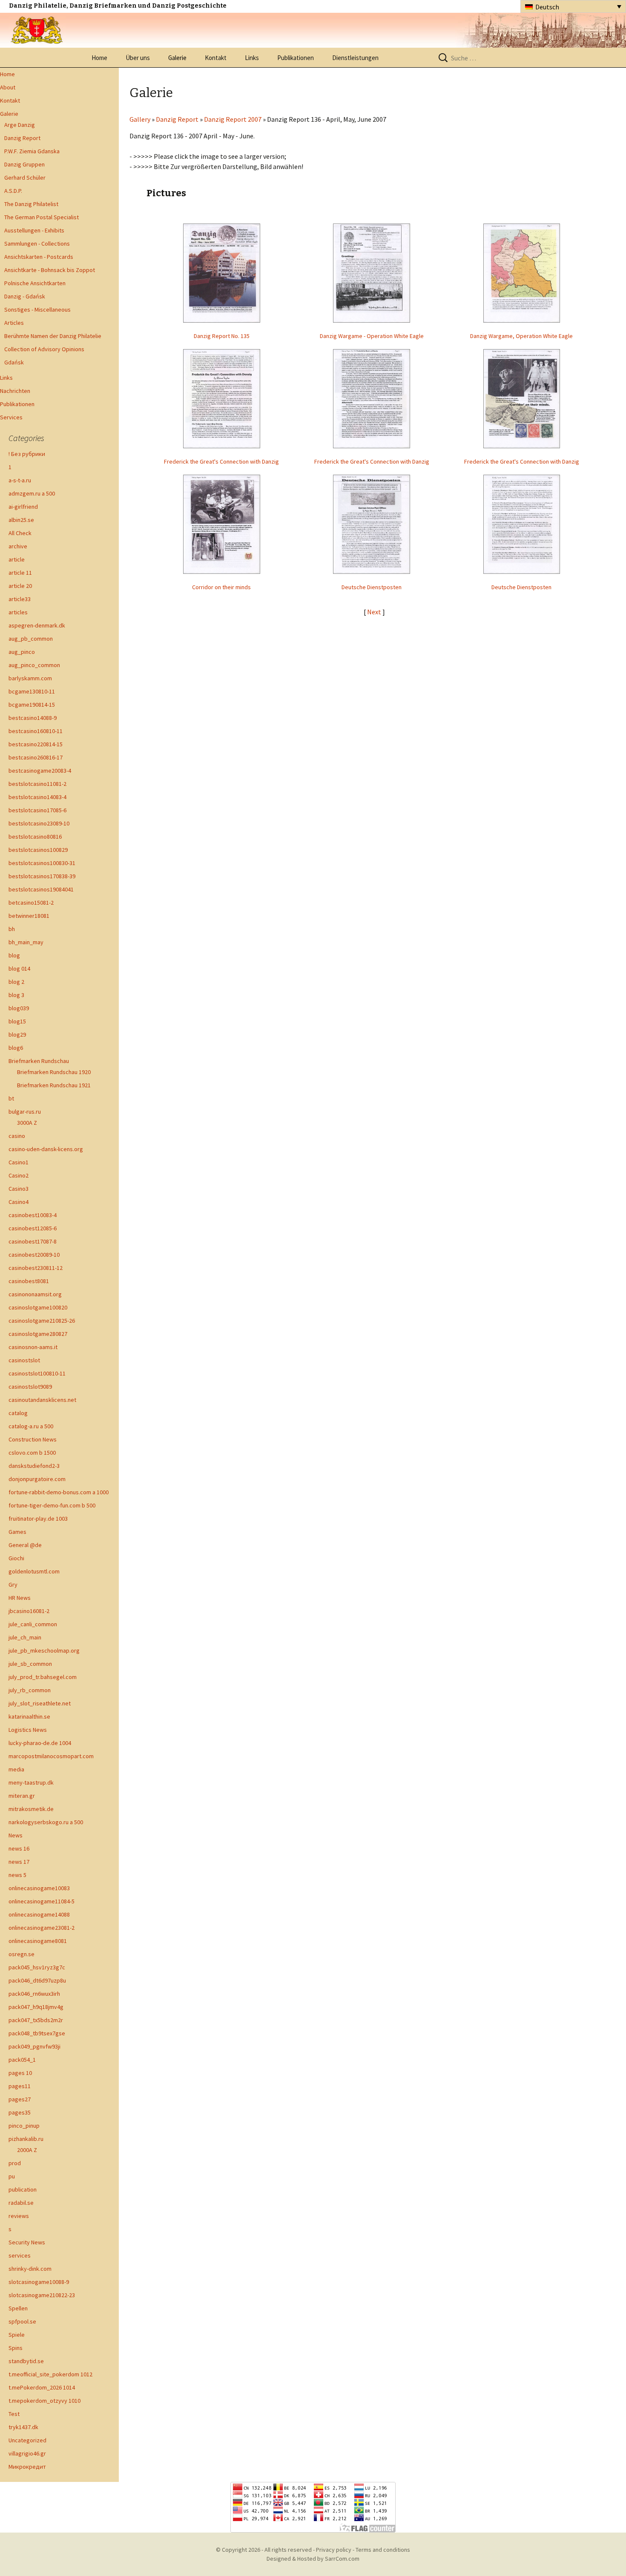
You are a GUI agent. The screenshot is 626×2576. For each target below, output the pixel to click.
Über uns (138, 58)
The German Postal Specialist (42, 217)
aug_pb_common (31, 639)
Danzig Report (22, 138)
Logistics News (28, 1730)
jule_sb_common (30, 1664)
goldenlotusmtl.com (34, 1571)
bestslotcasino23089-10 (39, 823)
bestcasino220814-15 (36, 744)
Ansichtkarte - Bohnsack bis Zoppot (50, 270)
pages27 (20, 2099)
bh (12, 929)
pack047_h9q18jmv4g (36, 2007)
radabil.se (21, 2203)
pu (12, 2176)
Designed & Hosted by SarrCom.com (313, 2559)
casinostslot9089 (30, 1387)
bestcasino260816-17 (36, 757)
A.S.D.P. (13, 191)
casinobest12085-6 (33, 1228)
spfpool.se (22, 2321)
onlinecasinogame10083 (39, 1888)
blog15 (17, 1021)
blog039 (19, 1008)
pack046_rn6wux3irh (34, 1994)
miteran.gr (22, 1796)
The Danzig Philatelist (31, 204)
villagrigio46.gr (27, 2453)
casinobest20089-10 (34, 1255)
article (17, 559)
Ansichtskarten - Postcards (39, 257)
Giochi (16, 1558)
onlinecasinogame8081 (38, 1941)
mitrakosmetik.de (31, 1809)
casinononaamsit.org (35, 1294)
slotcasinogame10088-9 (39, 2282)
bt (11, 1098)
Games (17, 1532)
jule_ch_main (25, 1637)
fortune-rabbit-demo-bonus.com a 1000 (59, 1492)
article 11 (20, 573)
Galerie (177, 58)
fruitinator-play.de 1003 (38, 1519)
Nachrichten (15, 391)
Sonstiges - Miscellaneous (37, 309)
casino (17, 1136)
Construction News (33, 1439)
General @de (25, 1545)
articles (18, 612)
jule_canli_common (33, 1624)
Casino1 (19, 1162)
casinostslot (24, 1360)
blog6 (16, 1048)
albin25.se (21, 520)
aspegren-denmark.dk (37, 625)
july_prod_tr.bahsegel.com (43, 1677)
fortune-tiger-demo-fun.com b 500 (52, 1505)
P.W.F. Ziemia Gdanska (32, 151)
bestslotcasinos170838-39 (42, 876)
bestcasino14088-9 (33, 718)
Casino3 (19, 1189)
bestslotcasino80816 (35, 837)
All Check (20, 533)
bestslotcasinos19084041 (41, 889)
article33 (20, 599)
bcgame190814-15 (32, 705)
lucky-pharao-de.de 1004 (40, 1743)
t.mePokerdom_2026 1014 (42, 2387)
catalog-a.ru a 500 (31, 1426)
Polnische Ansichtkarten (35, 283)
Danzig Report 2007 (233, 119)
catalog (18, 1413)
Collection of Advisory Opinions (44, 349)
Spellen (18, 2308)
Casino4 (19, 1202)
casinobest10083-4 (33, 1215)
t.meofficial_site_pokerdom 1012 (50, 2374)
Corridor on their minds (221, 587)
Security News (27, 2242)
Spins (16, 2348)
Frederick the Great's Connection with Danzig (221, 461)
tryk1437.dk (23, 2427)
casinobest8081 (29, 1281)
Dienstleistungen (355, 58)
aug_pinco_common (34, 665)
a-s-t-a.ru (20, 480)
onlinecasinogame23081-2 (42, 1928)
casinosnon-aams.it (33, 1347)
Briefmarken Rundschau (39, 1061)
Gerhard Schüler (25, 178)
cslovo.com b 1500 (32, 1453)
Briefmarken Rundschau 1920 (54, 1072)
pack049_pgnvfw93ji (34, 2046)
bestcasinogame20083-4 (40, 771)
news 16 (19, 1848)
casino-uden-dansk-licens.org (46, 1149)
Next (375, 612)
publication (23, 2189)
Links (252, 58)
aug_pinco (22, 652)
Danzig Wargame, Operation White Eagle (521, 336)
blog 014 (19, 969)
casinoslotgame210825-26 (42, 1321)
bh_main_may (26, 942)
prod (15, 2163)
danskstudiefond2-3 (34, 1466)
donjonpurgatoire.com (37, 1479)
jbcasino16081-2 (29, 1611)
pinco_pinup (24, 2126)
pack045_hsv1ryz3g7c (37, 1967)
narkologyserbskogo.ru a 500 (46, 1822)
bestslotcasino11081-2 (37, 784)
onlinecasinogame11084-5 (42, 1901)
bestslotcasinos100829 (38, 850)
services (20, 2255)
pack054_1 (22, 2060)
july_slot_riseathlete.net (40, 1703)
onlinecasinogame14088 (39, 1914)
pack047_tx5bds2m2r (36, 2020)
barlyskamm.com (30, 678)
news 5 (17, 1875)
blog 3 (16, 995)
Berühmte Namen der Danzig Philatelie (53, 336)
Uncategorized (27, 2440)
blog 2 (16, 982)
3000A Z (27, 1123)
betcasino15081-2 (31, 903)
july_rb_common (30, 1690)
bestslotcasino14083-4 (37, 797)
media (16, 1769)
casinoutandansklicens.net (42, 1400)
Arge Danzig (20, 125)
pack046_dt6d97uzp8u (37, 1980)
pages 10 (20, 2073)
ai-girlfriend (23, 507)
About (8, 87)
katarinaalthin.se (29, 1716)
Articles (14, 323)
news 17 (19, 1862)
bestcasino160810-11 (36, 731)
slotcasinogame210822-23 (42, 2295)
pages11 (20, 2086)
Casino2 (19, 1175)
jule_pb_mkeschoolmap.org (44, 1650)
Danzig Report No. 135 (222, 336)
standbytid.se (26, 2361)
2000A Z (27, 2150)
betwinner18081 (29, 916)
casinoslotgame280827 (38, 1334)
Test (14, 2414)
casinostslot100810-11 (37, 1373)
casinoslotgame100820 (38, 1307)
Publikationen (296, 58)
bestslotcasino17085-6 (37, 810)
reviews (19, 2216)
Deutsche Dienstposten (372, 587)
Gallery (140, 119)
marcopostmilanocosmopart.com (51, 1756)
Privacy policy (334, 2550)
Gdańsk (14, 362)
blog (14, 955)
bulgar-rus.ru (25, 1112)
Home (99, 58)
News (16, 1835)
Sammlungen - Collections (37, 244)
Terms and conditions (383, 2550)
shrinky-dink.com (30, 2269)
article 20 (20, 586)
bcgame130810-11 (32, 691)
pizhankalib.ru (26, 2139)
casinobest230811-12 (36, 1268)
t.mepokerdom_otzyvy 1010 (45, 2401)
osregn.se (22, 1954)
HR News (20, 1598)
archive (18, 546)
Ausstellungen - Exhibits (34, 230)
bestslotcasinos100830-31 (42, 863)
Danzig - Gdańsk (25, 296)
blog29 (17, 1034)
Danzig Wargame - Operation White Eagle (372, 336)
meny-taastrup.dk (31, 1782)
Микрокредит (27, 2467)
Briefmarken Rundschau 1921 (54, 1085)
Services (11, 417)
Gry (13, 1585)
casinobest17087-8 (33, 1241)
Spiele (17, 2335)
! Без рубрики (27, 454)
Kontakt (216, 58)
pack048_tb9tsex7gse (37, 2033)
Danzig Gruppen (24, 164)
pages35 (20, 2112)
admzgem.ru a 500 (32, 493)
